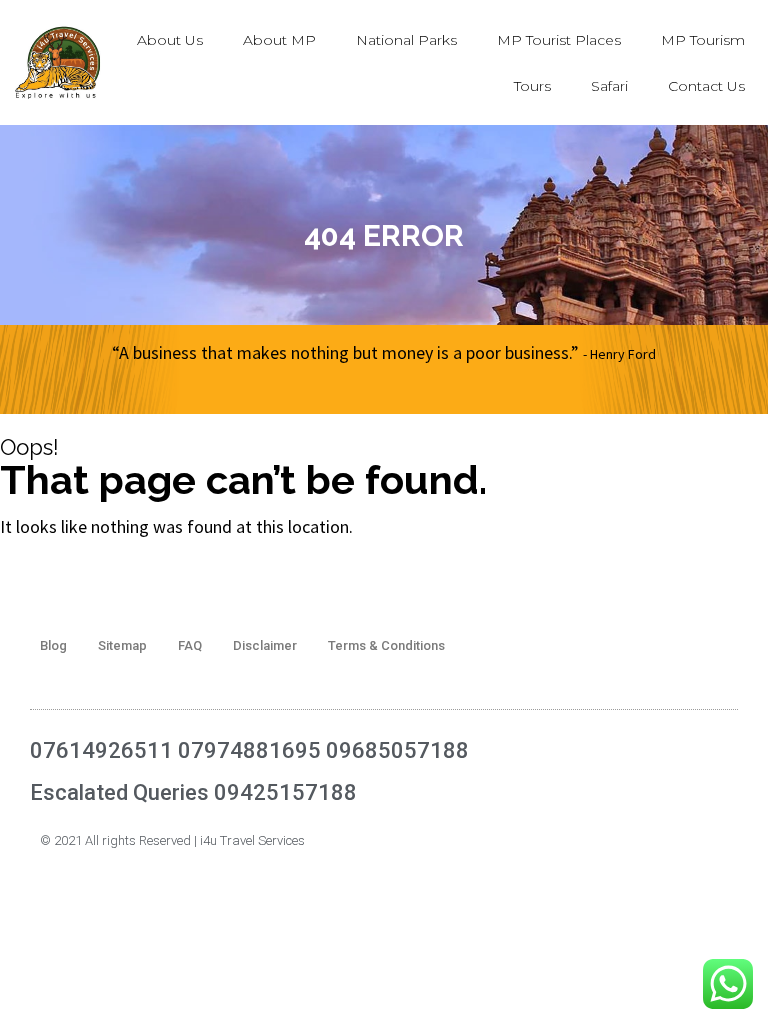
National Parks (406, 40)
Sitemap (122, 645)
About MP (279, 40)
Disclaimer (265, 645)
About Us (170, 40)
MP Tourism (703, 40)
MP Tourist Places (559, 40)
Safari (609, 86)
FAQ (190, 645)
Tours (532, 86)
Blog (53, 645)
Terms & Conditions (386, 645)
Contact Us (706, 86)
